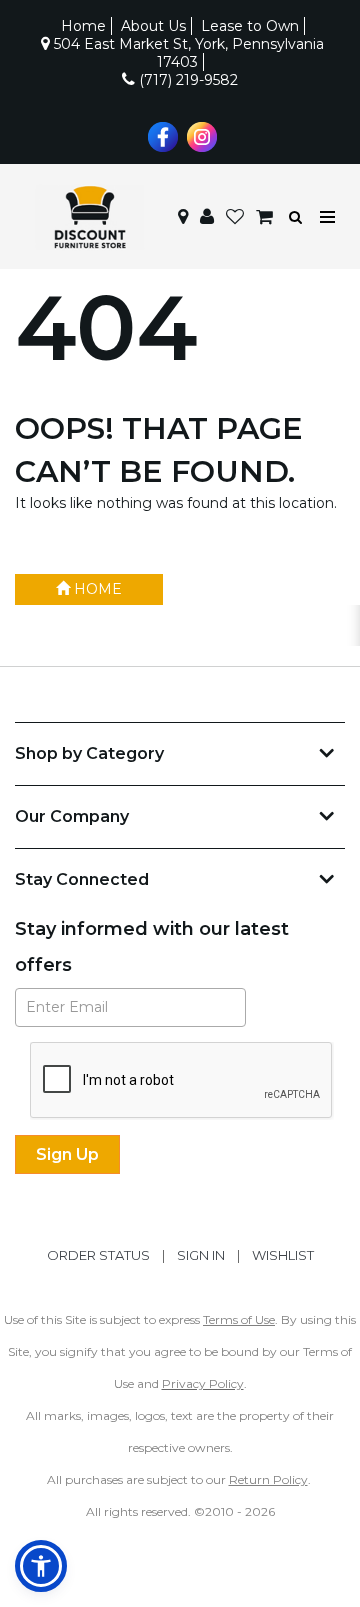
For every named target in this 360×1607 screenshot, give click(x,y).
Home (83, 26)
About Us (153, 26)
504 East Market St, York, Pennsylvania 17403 (187, 53)
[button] (207, 217)
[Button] (328, 217)
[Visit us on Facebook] (160, 135)
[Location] (183, 217)
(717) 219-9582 (186, 80)
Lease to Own (250, 26)
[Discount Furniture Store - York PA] (89, 217)
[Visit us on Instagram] (199, 135)
